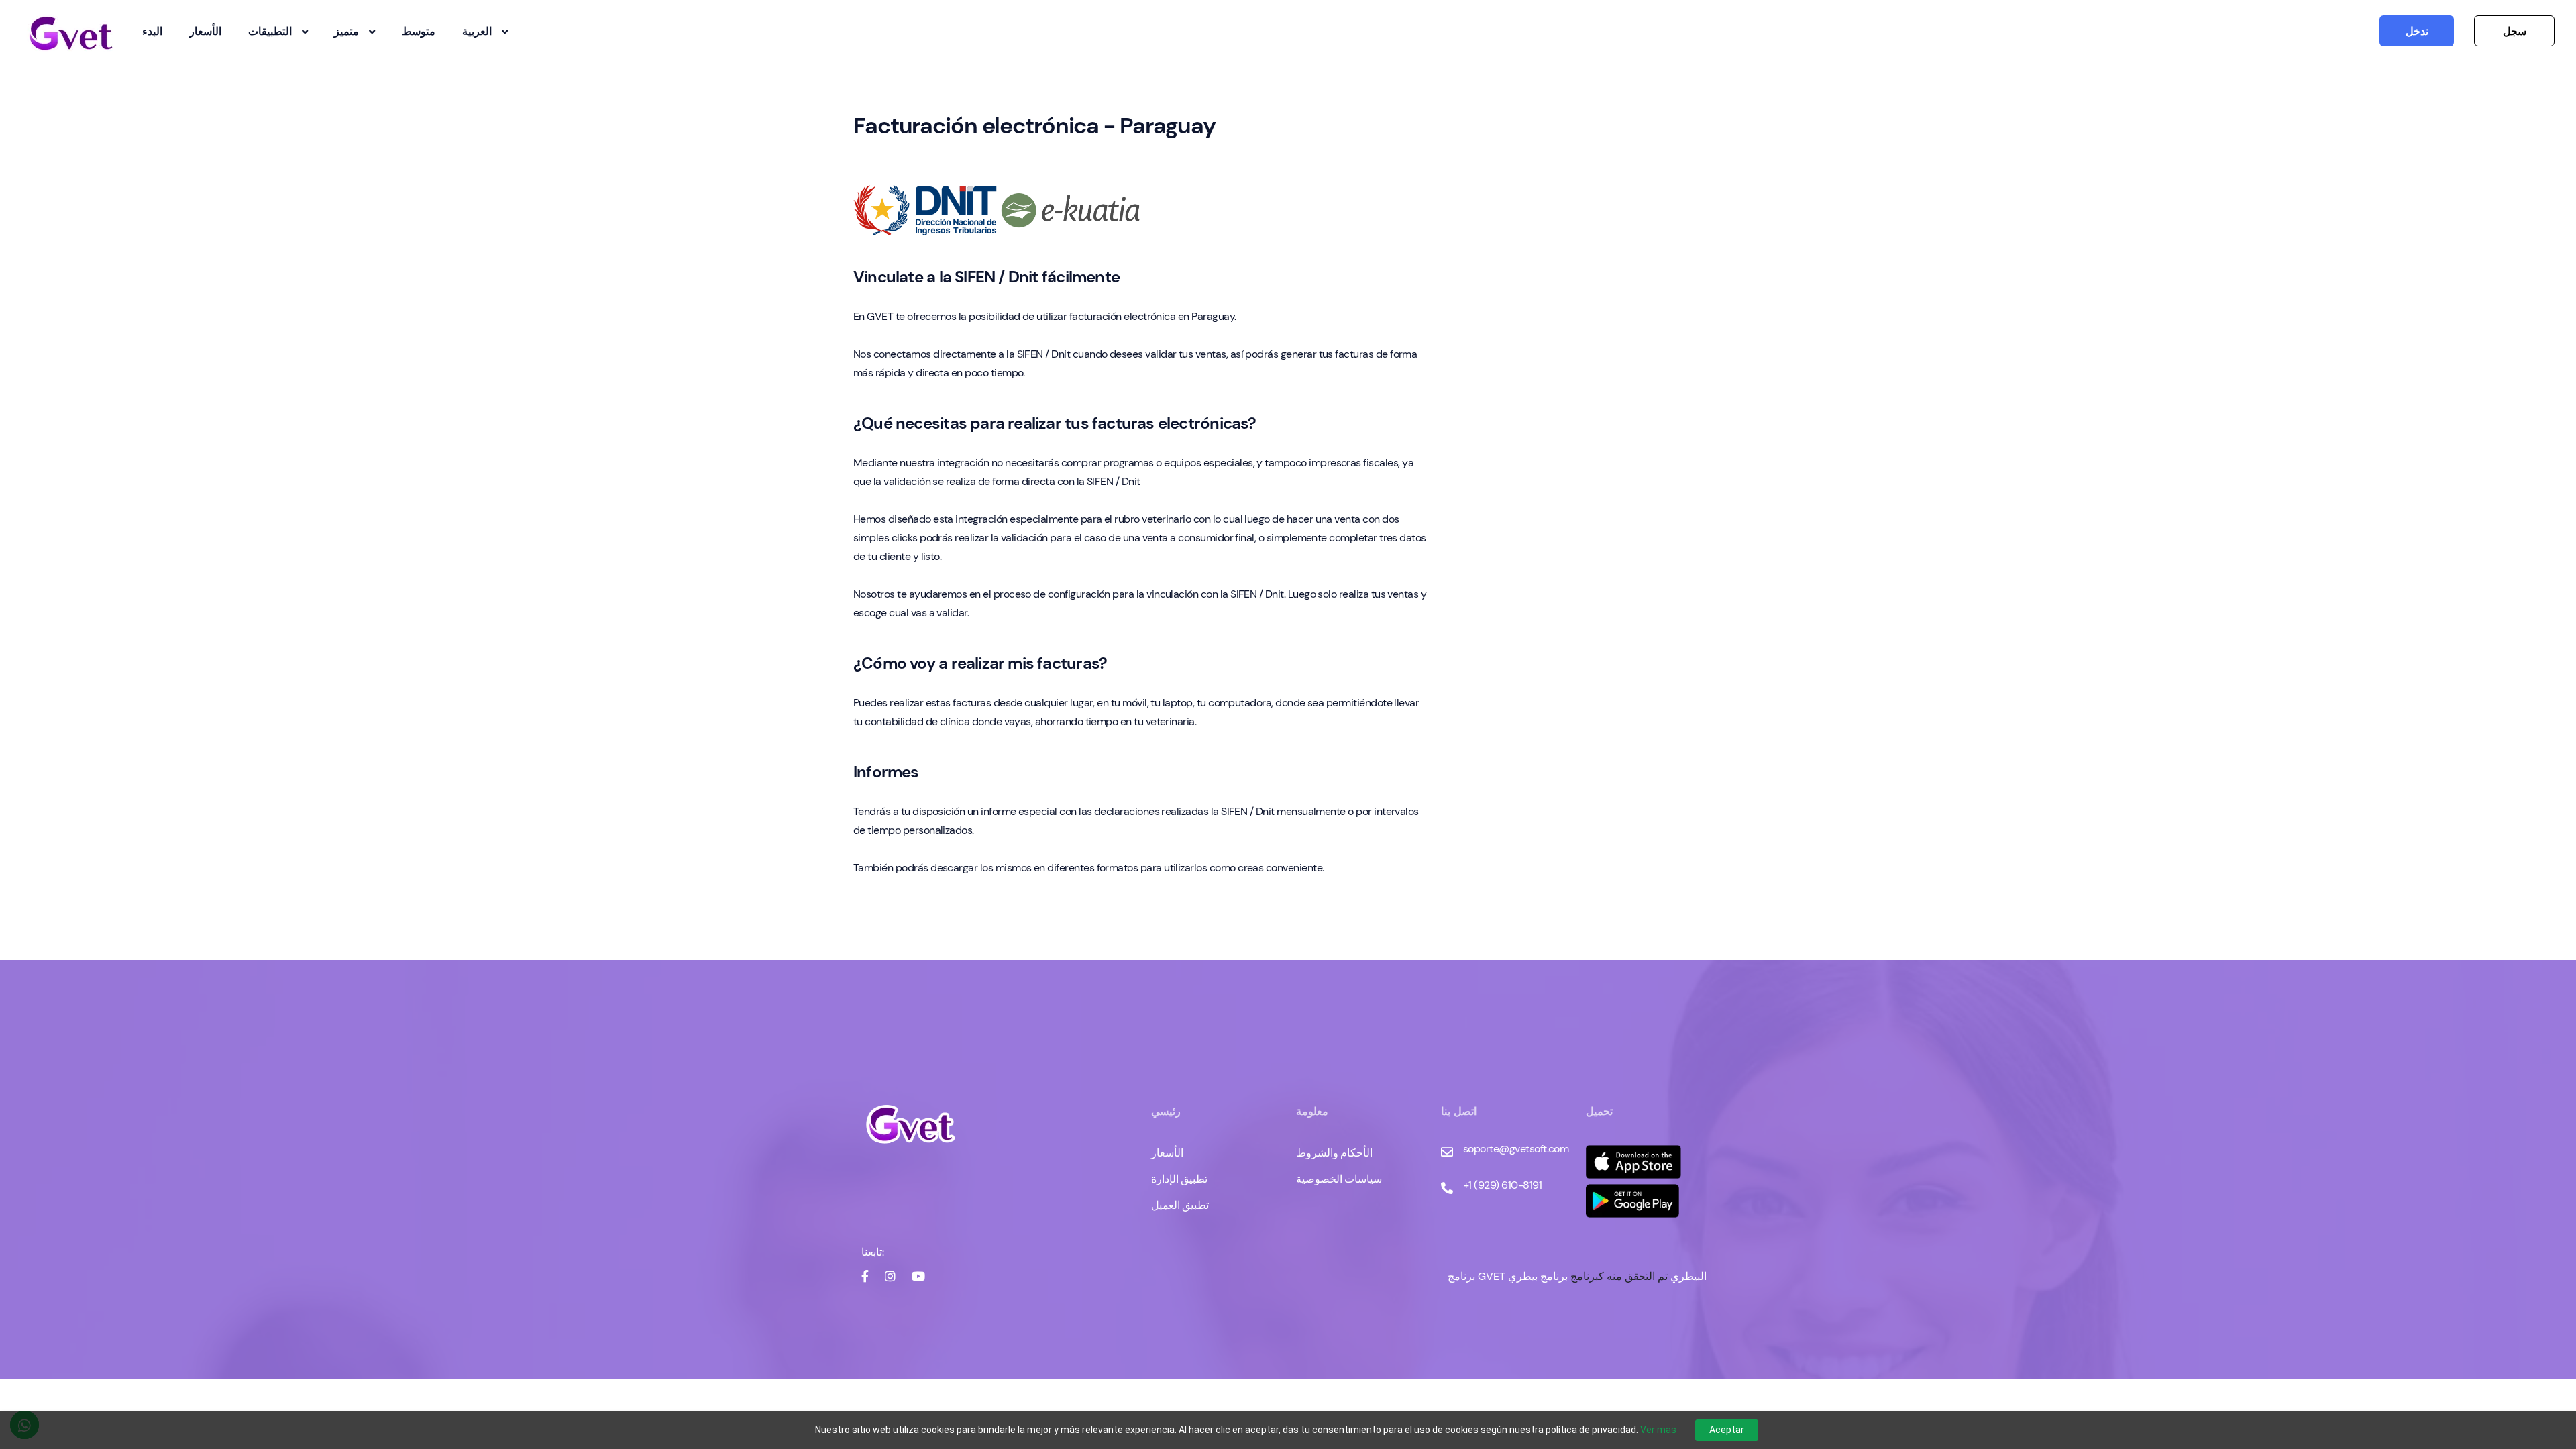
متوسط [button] (419, 31)
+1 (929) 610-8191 (1502, 1185)
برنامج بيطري (1538, 1276)
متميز (346, 31)
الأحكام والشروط (1334, 1153)
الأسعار (205, 31)
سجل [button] (2515, 31)
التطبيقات (270, 31)
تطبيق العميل (1180, 1205)
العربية (477, 31)
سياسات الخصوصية (1339, 1179)
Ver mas (1658, 1430)
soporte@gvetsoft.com (1516, 1149)
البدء (152, 31)
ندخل (2417, 31)
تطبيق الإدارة (1179, 1179)
